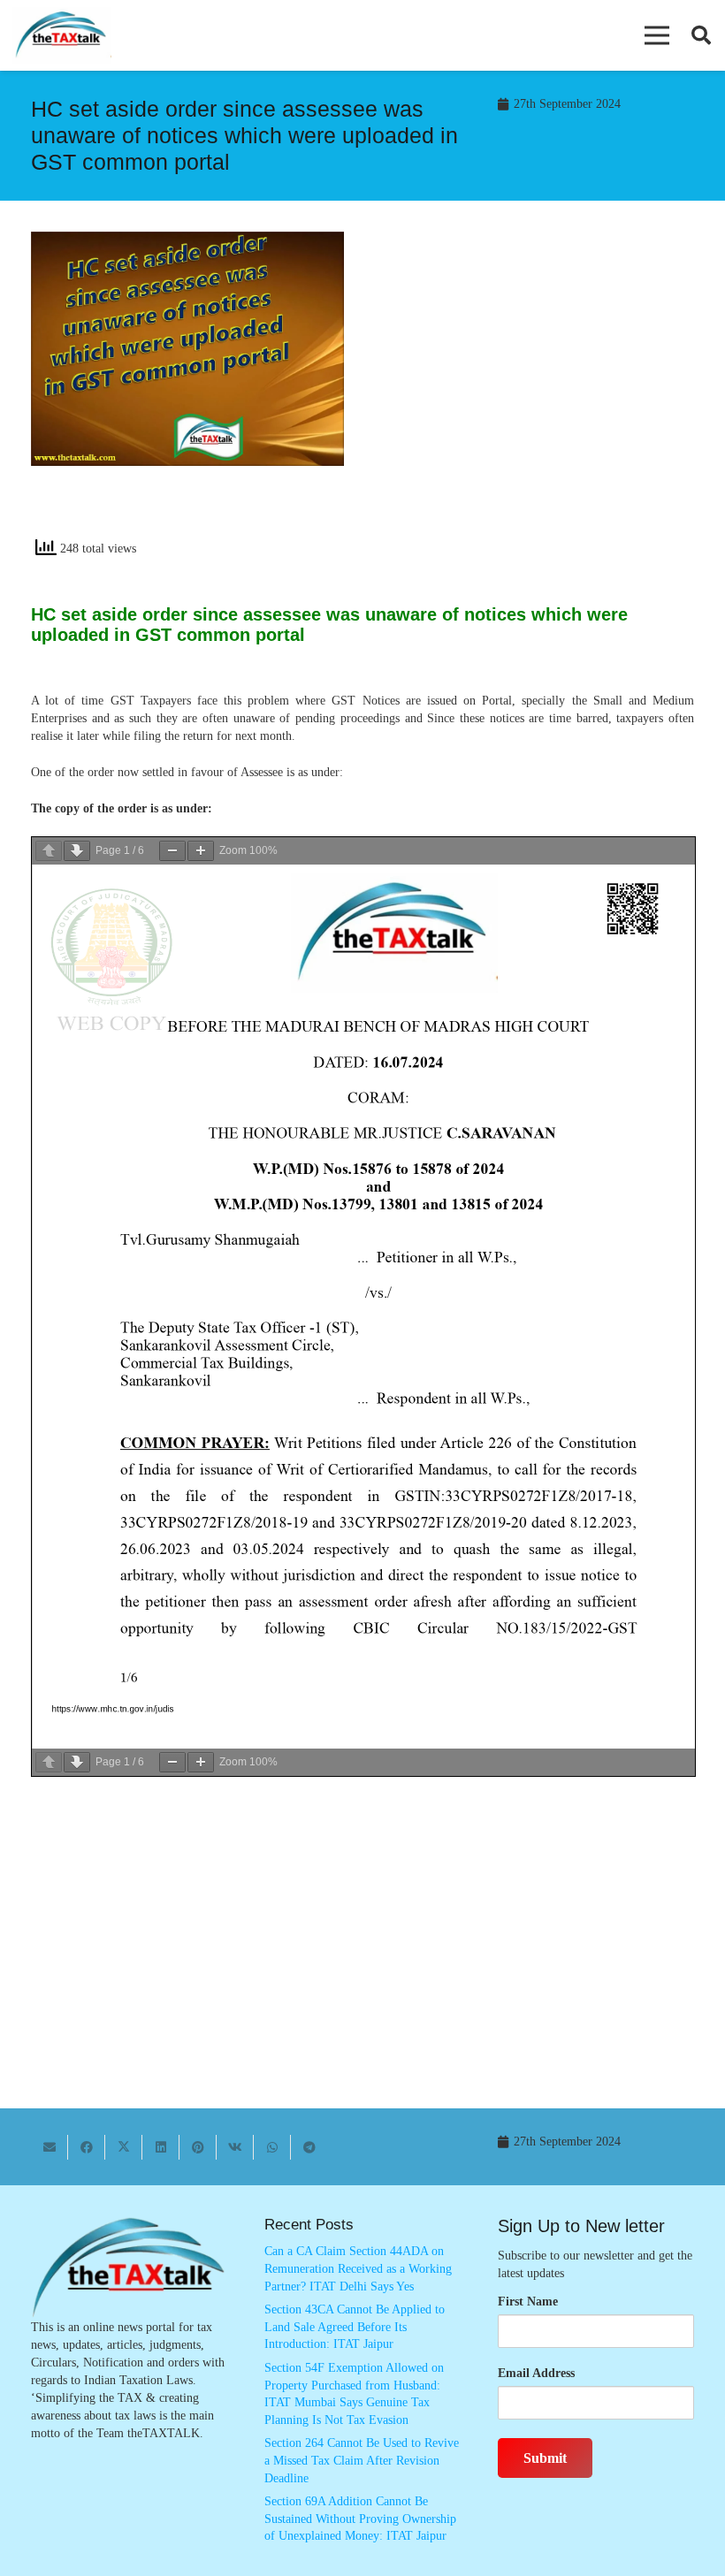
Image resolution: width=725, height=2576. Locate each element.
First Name (528, 2302)
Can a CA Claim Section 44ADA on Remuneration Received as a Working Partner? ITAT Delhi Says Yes (358, 2268)
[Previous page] (49, 851)
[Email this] (50, 2147)
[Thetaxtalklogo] (62, 36)
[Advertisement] (538, 391)
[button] (657, 35)
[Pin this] (198, 2147)
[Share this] (87, 2147)
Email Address (536, 2373)
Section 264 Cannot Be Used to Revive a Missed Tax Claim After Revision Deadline (362, 2460)
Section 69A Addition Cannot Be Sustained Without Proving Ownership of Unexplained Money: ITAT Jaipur (360, 2519)
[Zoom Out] (172, 851)
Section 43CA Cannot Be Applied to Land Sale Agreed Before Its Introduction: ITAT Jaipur (355, 2327)
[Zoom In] (201, 851)
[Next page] (77, 851)
